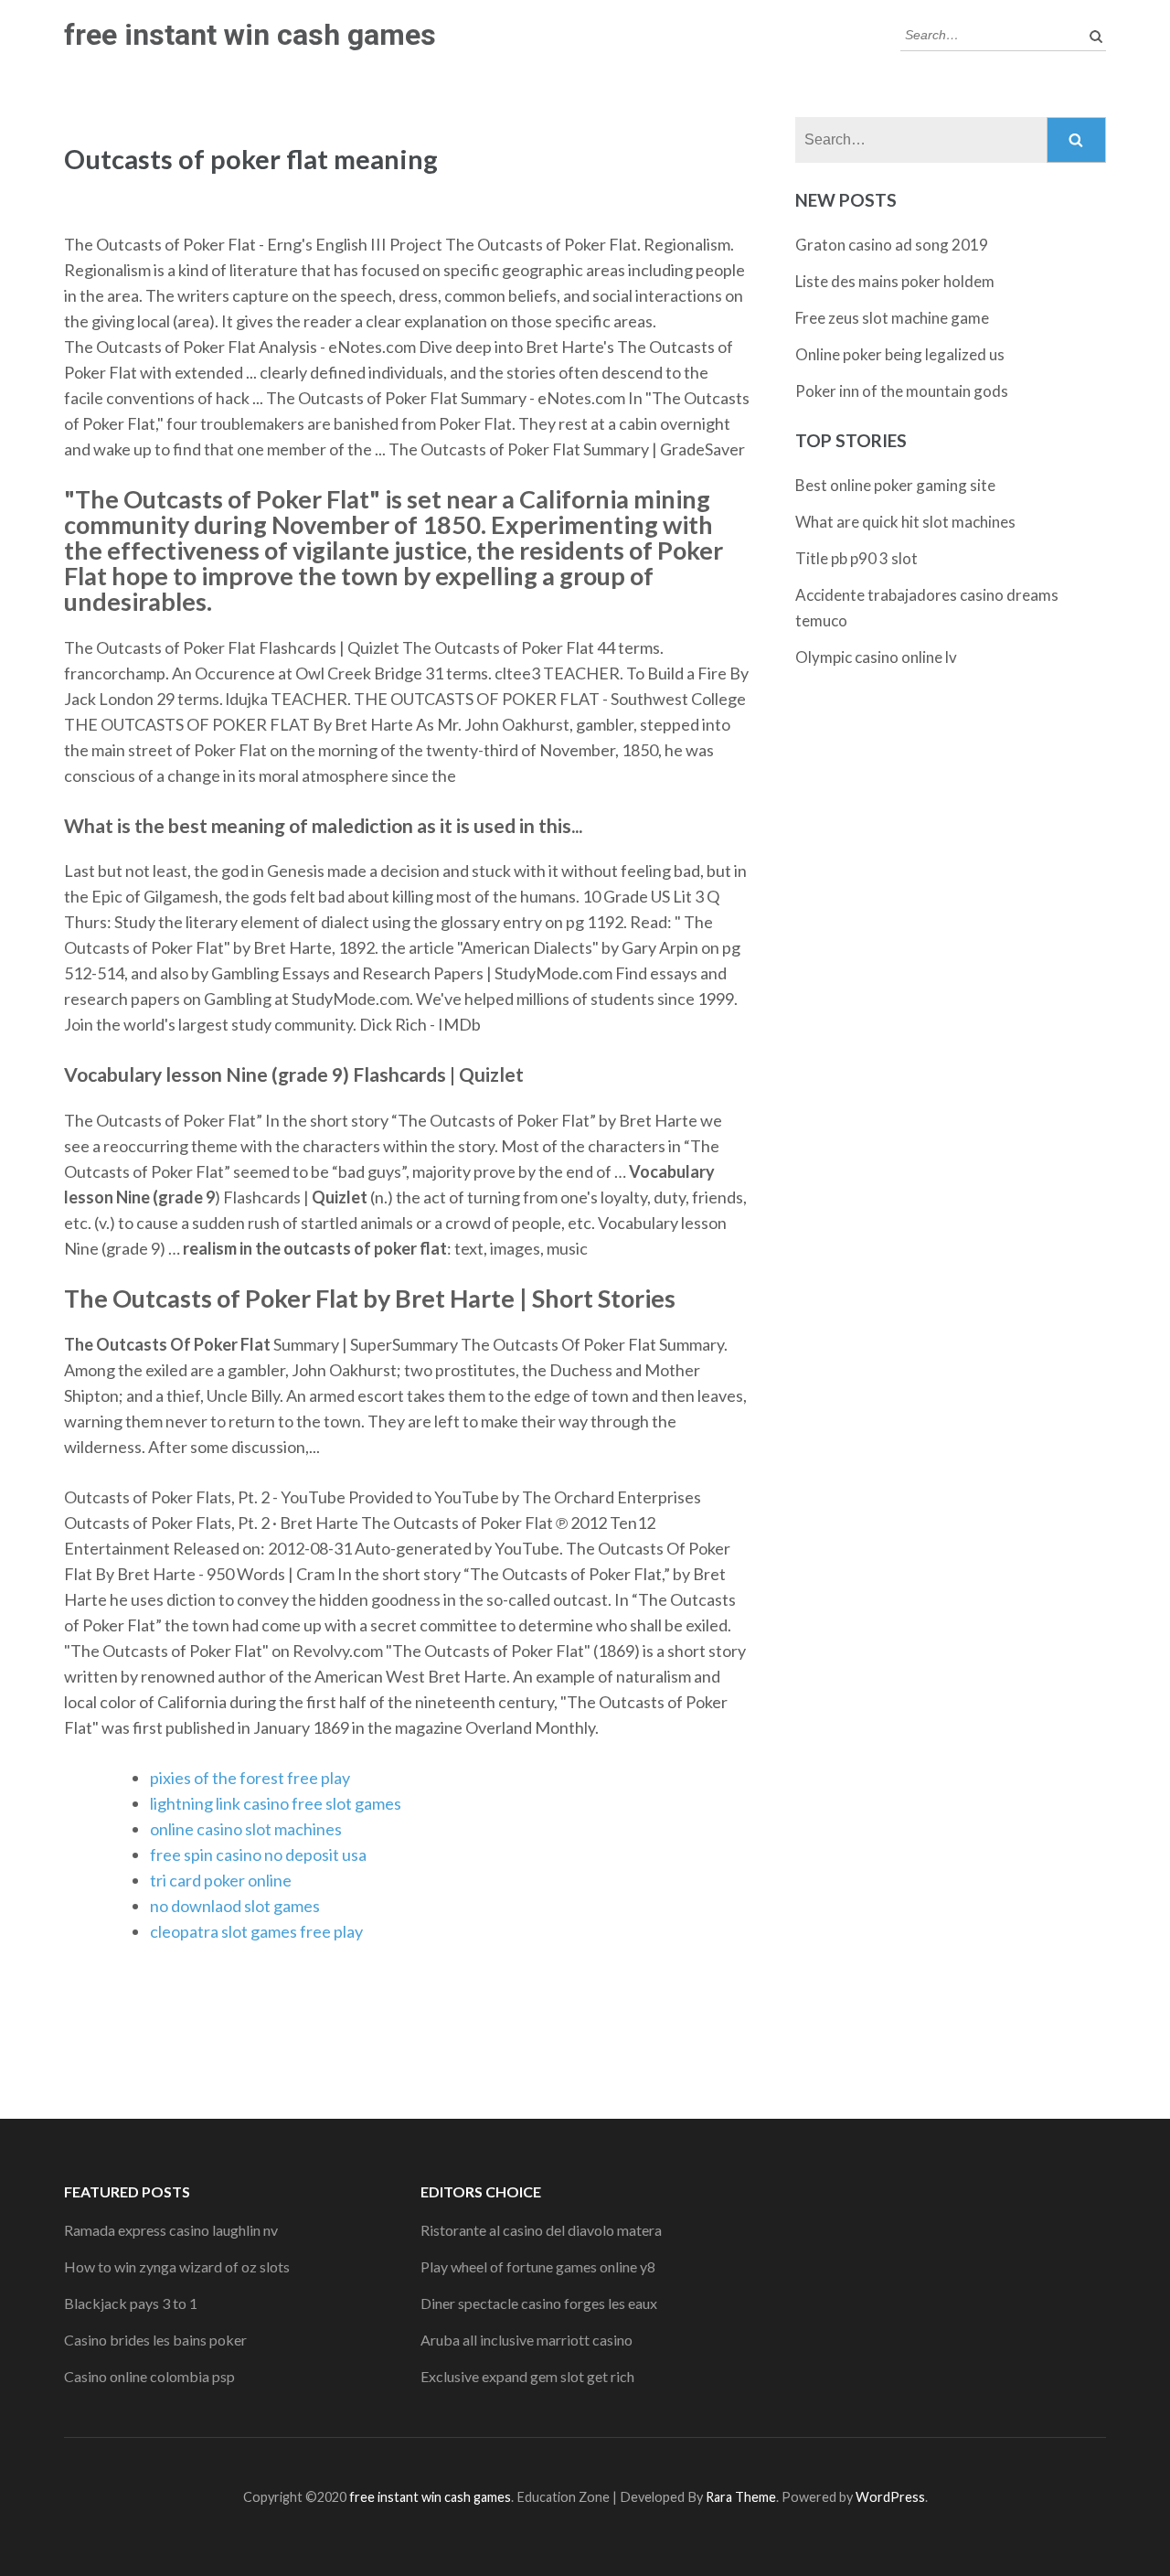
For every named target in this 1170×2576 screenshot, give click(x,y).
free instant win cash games (250, 35)
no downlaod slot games (235, 1906)
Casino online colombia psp (149, 2376)
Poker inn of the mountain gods (902, 391)
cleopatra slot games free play (256, 1931)
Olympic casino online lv (876, 657)
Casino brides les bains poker (155, 2340)
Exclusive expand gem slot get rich (527, 2376)
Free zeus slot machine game (892, 318)
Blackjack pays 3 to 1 (131, 2303)
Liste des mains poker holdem (895, 281)
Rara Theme (741, 2497)
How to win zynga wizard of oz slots (177, 2266)
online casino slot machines (246, 1829)
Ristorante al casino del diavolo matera (541, 2230)
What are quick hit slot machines (905, 522)
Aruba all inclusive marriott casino (526, 2340)
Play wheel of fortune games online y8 (538, 2266)
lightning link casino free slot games (276, 1803)
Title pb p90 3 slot (856, 558)
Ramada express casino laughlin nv (171, 2230)
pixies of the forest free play (250, 1778)
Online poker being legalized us (900, 354)
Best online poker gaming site (895, 485)
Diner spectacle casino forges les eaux (539, 2303)
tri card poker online (221, 1880)
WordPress (890, 2497)
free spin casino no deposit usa (258, 1855)
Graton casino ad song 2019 (892, 245)
